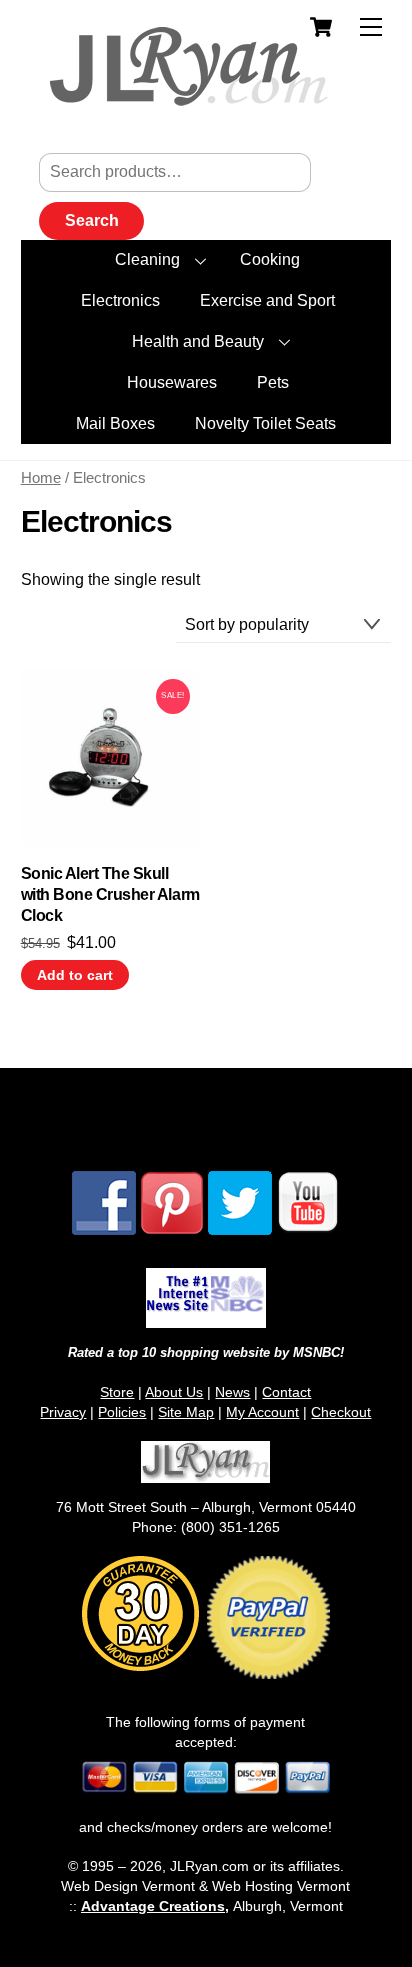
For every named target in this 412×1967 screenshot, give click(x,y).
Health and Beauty (198, 341)
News (232, 1392)
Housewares (172, 382)
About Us (174, 1392)
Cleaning (147, 259)
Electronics (120, 300)
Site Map (186, 1412)
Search (92, 220)
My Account (262, 1412)
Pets (273, 382)
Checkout (341, 1412)
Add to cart (75, 975)
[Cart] (321, 27)
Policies (122, 1412)
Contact (286, 1392)
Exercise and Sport (267, 300)
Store (117, 1392)
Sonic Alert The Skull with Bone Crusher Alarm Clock (110, 894)
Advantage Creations (153, 1906)
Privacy (63, 1412)
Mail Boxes (115, 423)
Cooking (270, 259)
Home (41, 478)
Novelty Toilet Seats (265, 423)
